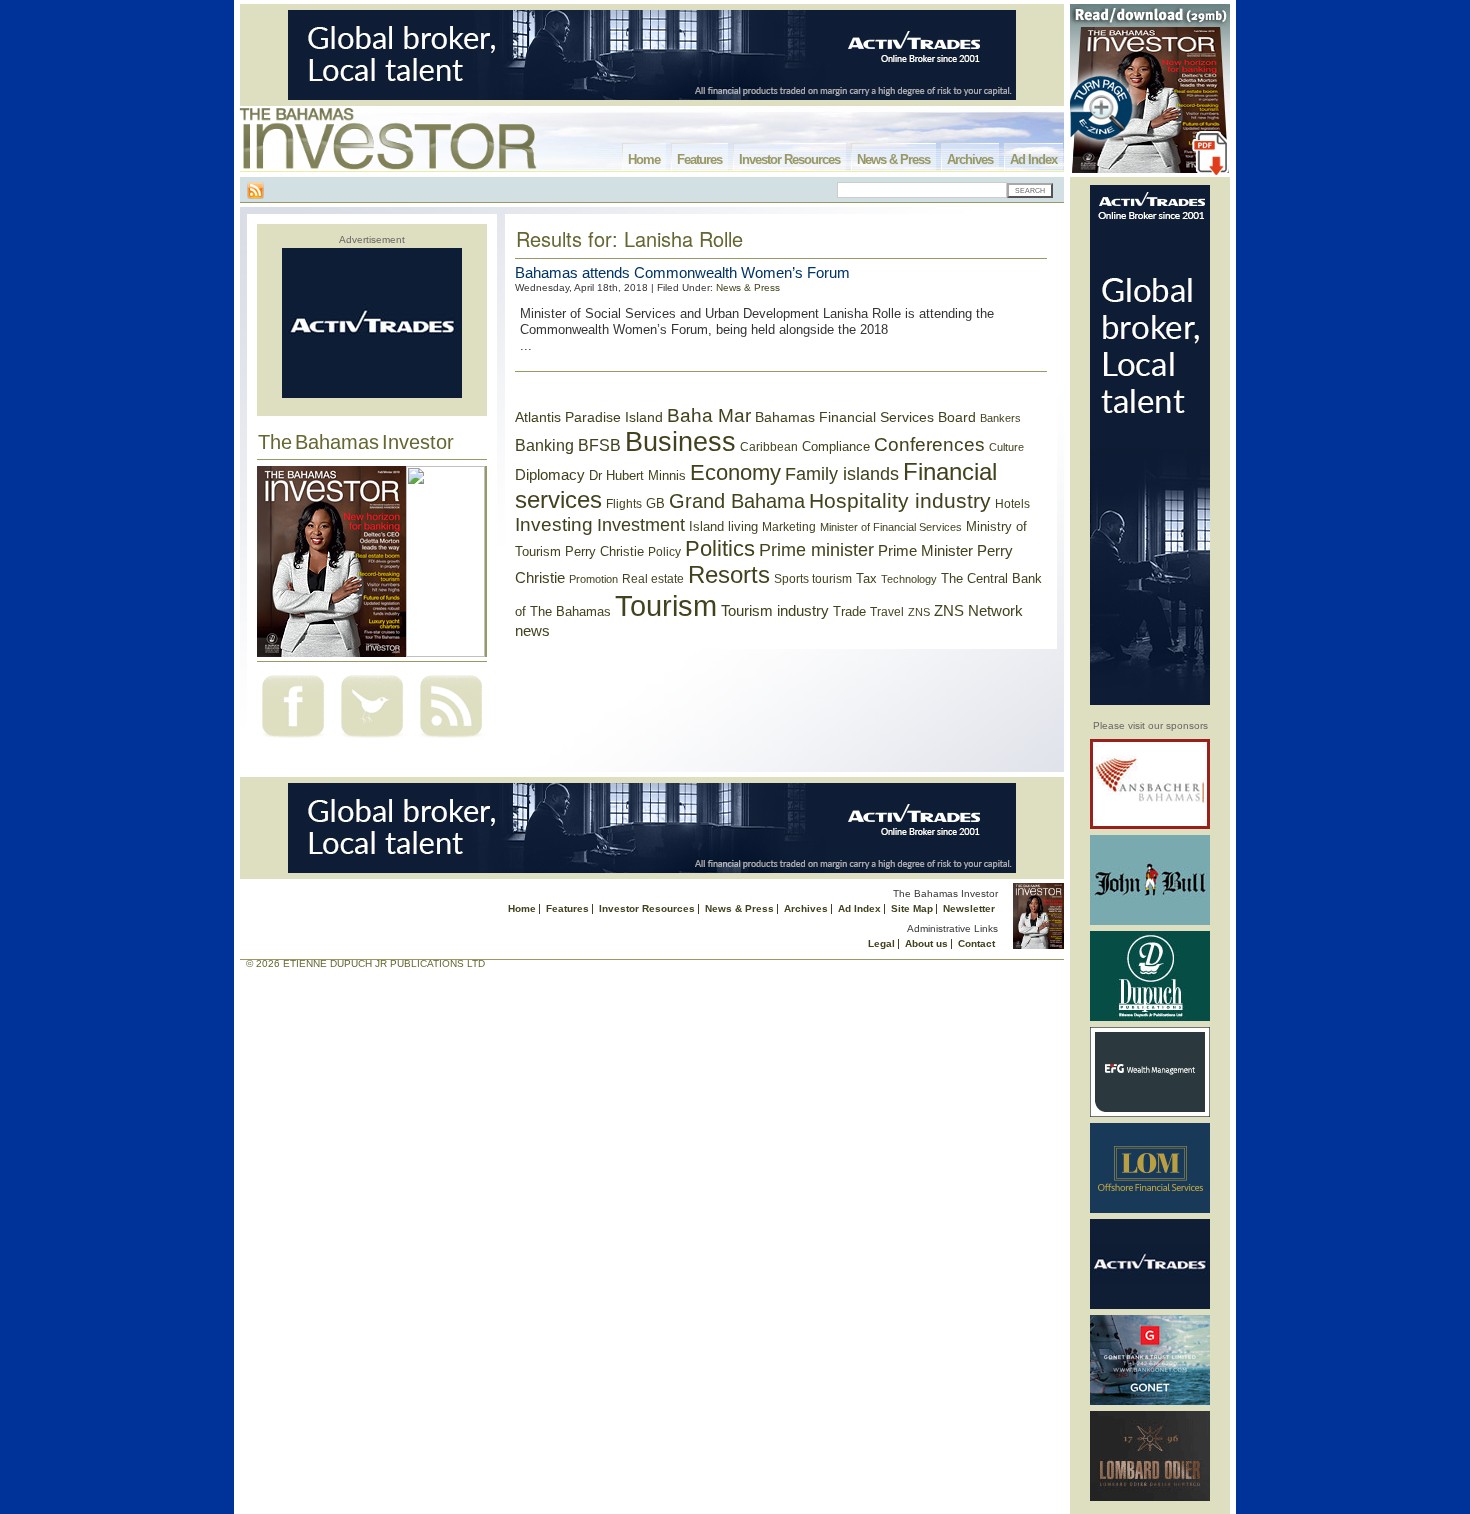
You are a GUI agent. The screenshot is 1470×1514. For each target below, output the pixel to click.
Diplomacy (550, 475)
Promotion (593, 579)
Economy (735, 472)
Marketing (789, 527)
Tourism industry (775, 611)
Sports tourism (813, 579)
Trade (849, 611)
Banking (544, 445)
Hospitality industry (900, 500)
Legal (881, 943)
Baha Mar (709, 415)
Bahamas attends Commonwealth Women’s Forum (682, 272)
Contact (976, 943)
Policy (664, 552)
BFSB (599, 445)
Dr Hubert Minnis (637, 475)
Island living (723, 526)
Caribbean (769, 447)
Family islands (842, 474)
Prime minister (816, 549)
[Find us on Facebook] (293, 739)
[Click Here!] (1150, 825)
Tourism (666, 605)
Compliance (836, 446)
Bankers (1000, 418)
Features (699, 159)
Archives (970, 159)
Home (644, 159)
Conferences (929, 444)
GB (655, 503)
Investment (641, 525)
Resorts (729, 575)
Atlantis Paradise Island (589, 417)
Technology (909, 579)
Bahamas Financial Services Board (865, 417)
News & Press (893, 159)
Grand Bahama (737, 501)
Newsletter (969, 908)
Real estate (653, 579)
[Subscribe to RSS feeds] (451, 739)
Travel (887, 612)
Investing (554, 524)
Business (680, 442)
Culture (1006, 447)
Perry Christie (604, 551)
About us (926, 943)
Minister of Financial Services (891, 527)
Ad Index (1033, 159)
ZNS (919, 612)
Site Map (912, 908)
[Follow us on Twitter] (372, 739)
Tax (866, 578)
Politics (720, 548)
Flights (624, 504)
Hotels (1012, 503)
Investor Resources (789, 159)
